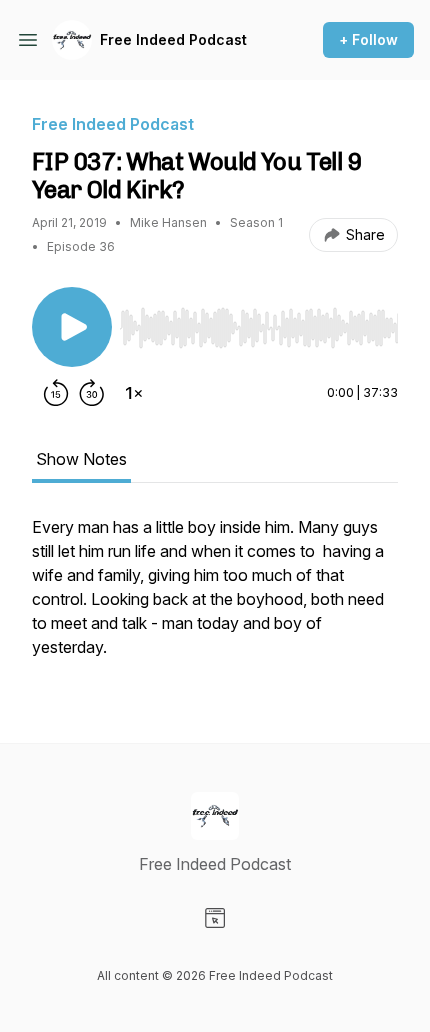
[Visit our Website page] (215, 918)
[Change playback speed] (134, 393)
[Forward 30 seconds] (92, 393)
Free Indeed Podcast (173, 39)
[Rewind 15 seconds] (56, 393)
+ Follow (368, 39)
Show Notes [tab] (81, 459)
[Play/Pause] (72, 327)
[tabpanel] (215, 597)
